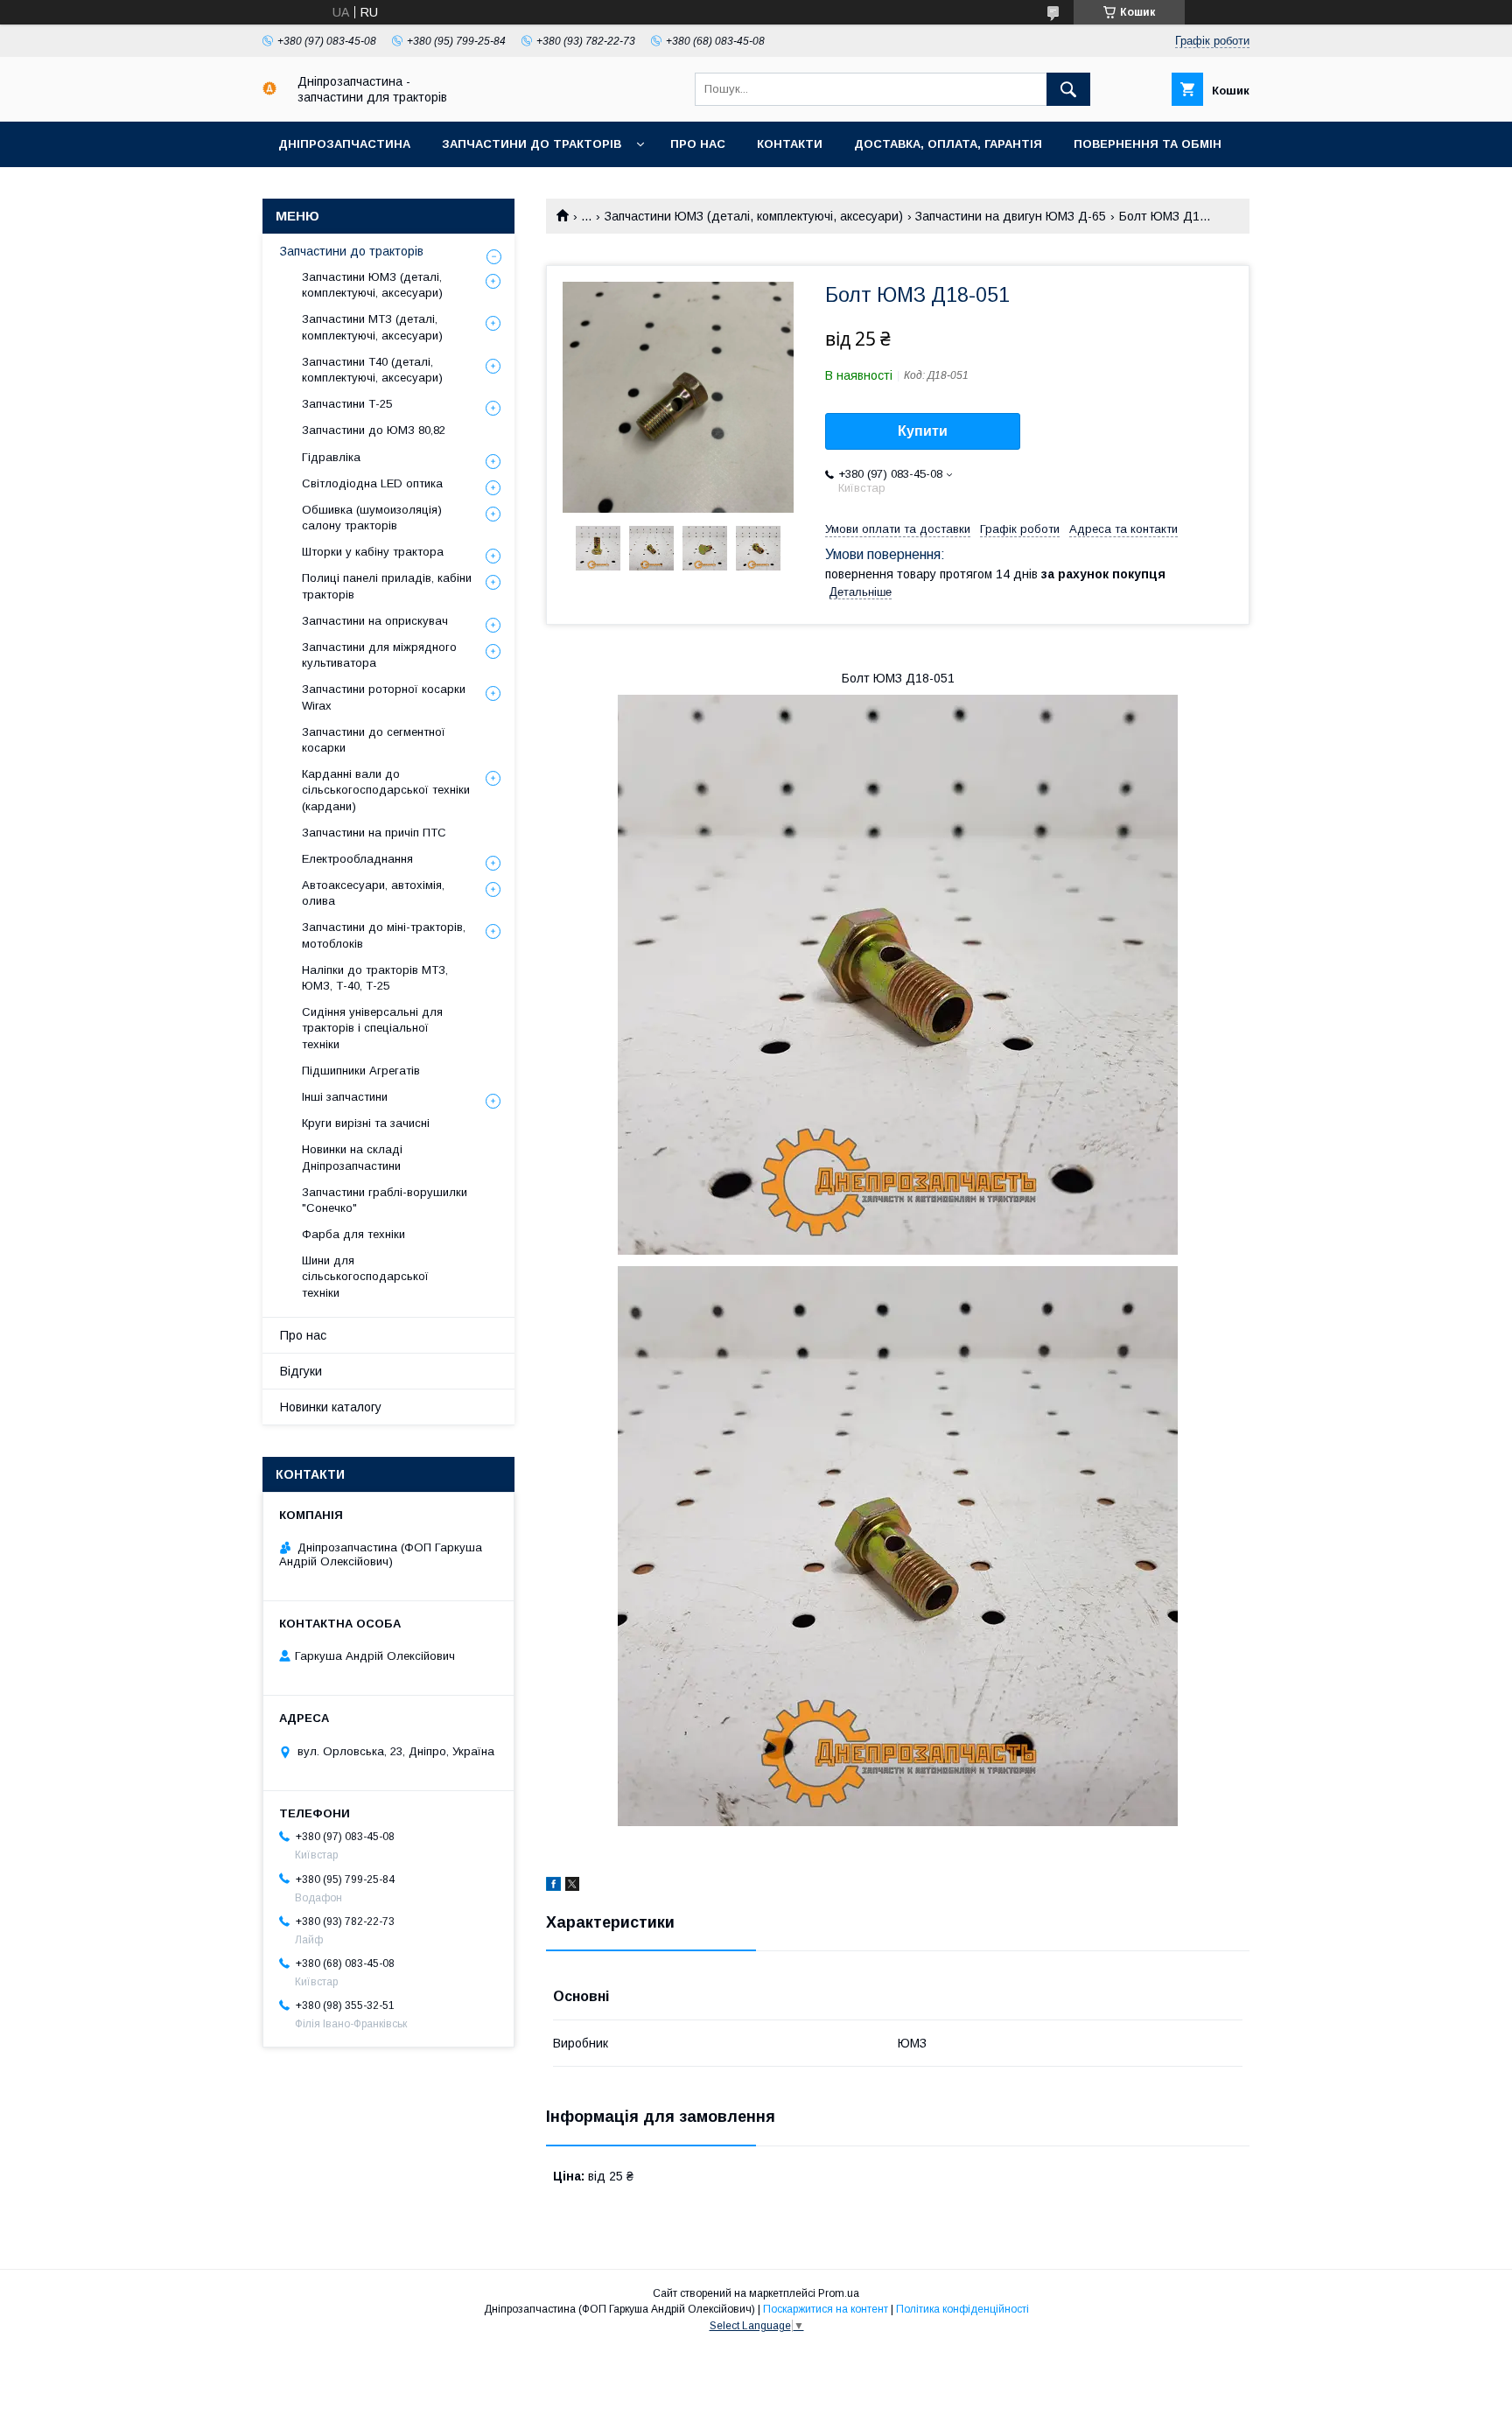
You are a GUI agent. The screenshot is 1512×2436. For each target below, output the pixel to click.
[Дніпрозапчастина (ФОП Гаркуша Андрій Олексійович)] (269, 91)
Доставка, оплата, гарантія (948, 144)
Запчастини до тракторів (532, 144)
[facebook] (553, 1886)
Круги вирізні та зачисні (366, 1123)
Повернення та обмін (1148, 144)
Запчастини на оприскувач (375, 621)
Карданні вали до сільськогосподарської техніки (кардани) (386, 790)
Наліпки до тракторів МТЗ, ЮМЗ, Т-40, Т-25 (375, 978)
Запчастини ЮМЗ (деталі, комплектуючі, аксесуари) (754, 216)
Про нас (698, 144)
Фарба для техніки (353, 1234)
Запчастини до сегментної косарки (374, 740)
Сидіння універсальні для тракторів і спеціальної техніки (372, 1028)
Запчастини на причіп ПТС (374, 833)
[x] (572, 1886)
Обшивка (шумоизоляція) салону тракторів (372, 518)
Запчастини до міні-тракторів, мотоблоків (384, 935)
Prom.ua (839, 2293)
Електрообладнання (357, 859)
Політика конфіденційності (962, 2309)
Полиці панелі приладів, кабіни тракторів (387, 586)
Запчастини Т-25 (347, 404)
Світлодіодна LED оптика (372, 483)
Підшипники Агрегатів (361, 1071)
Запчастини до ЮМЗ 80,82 (374, 430)
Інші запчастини (345, 1097)
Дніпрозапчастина (344, 144)
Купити (923, 431)
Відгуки (301, 1371)
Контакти (790, 144)
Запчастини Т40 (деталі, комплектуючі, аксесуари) (372, 370)
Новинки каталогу (331, 1407)
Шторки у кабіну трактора (373, 552)
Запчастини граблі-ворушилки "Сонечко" (385, 1200)
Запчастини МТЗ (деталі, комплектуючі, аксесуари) (372, 327)
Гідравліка (331, 457)
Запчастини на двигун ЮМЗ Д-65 (1011, 216)
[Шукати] (1068, 89)
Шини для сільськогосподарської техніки (365, 1276)
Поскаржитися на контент (826, 2309)
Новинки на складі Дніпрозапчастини (352, 1157)
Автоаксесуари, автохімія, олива (373, 893)
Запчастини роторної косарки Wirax (384, 697)
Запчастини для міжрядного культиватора (379, 655)
